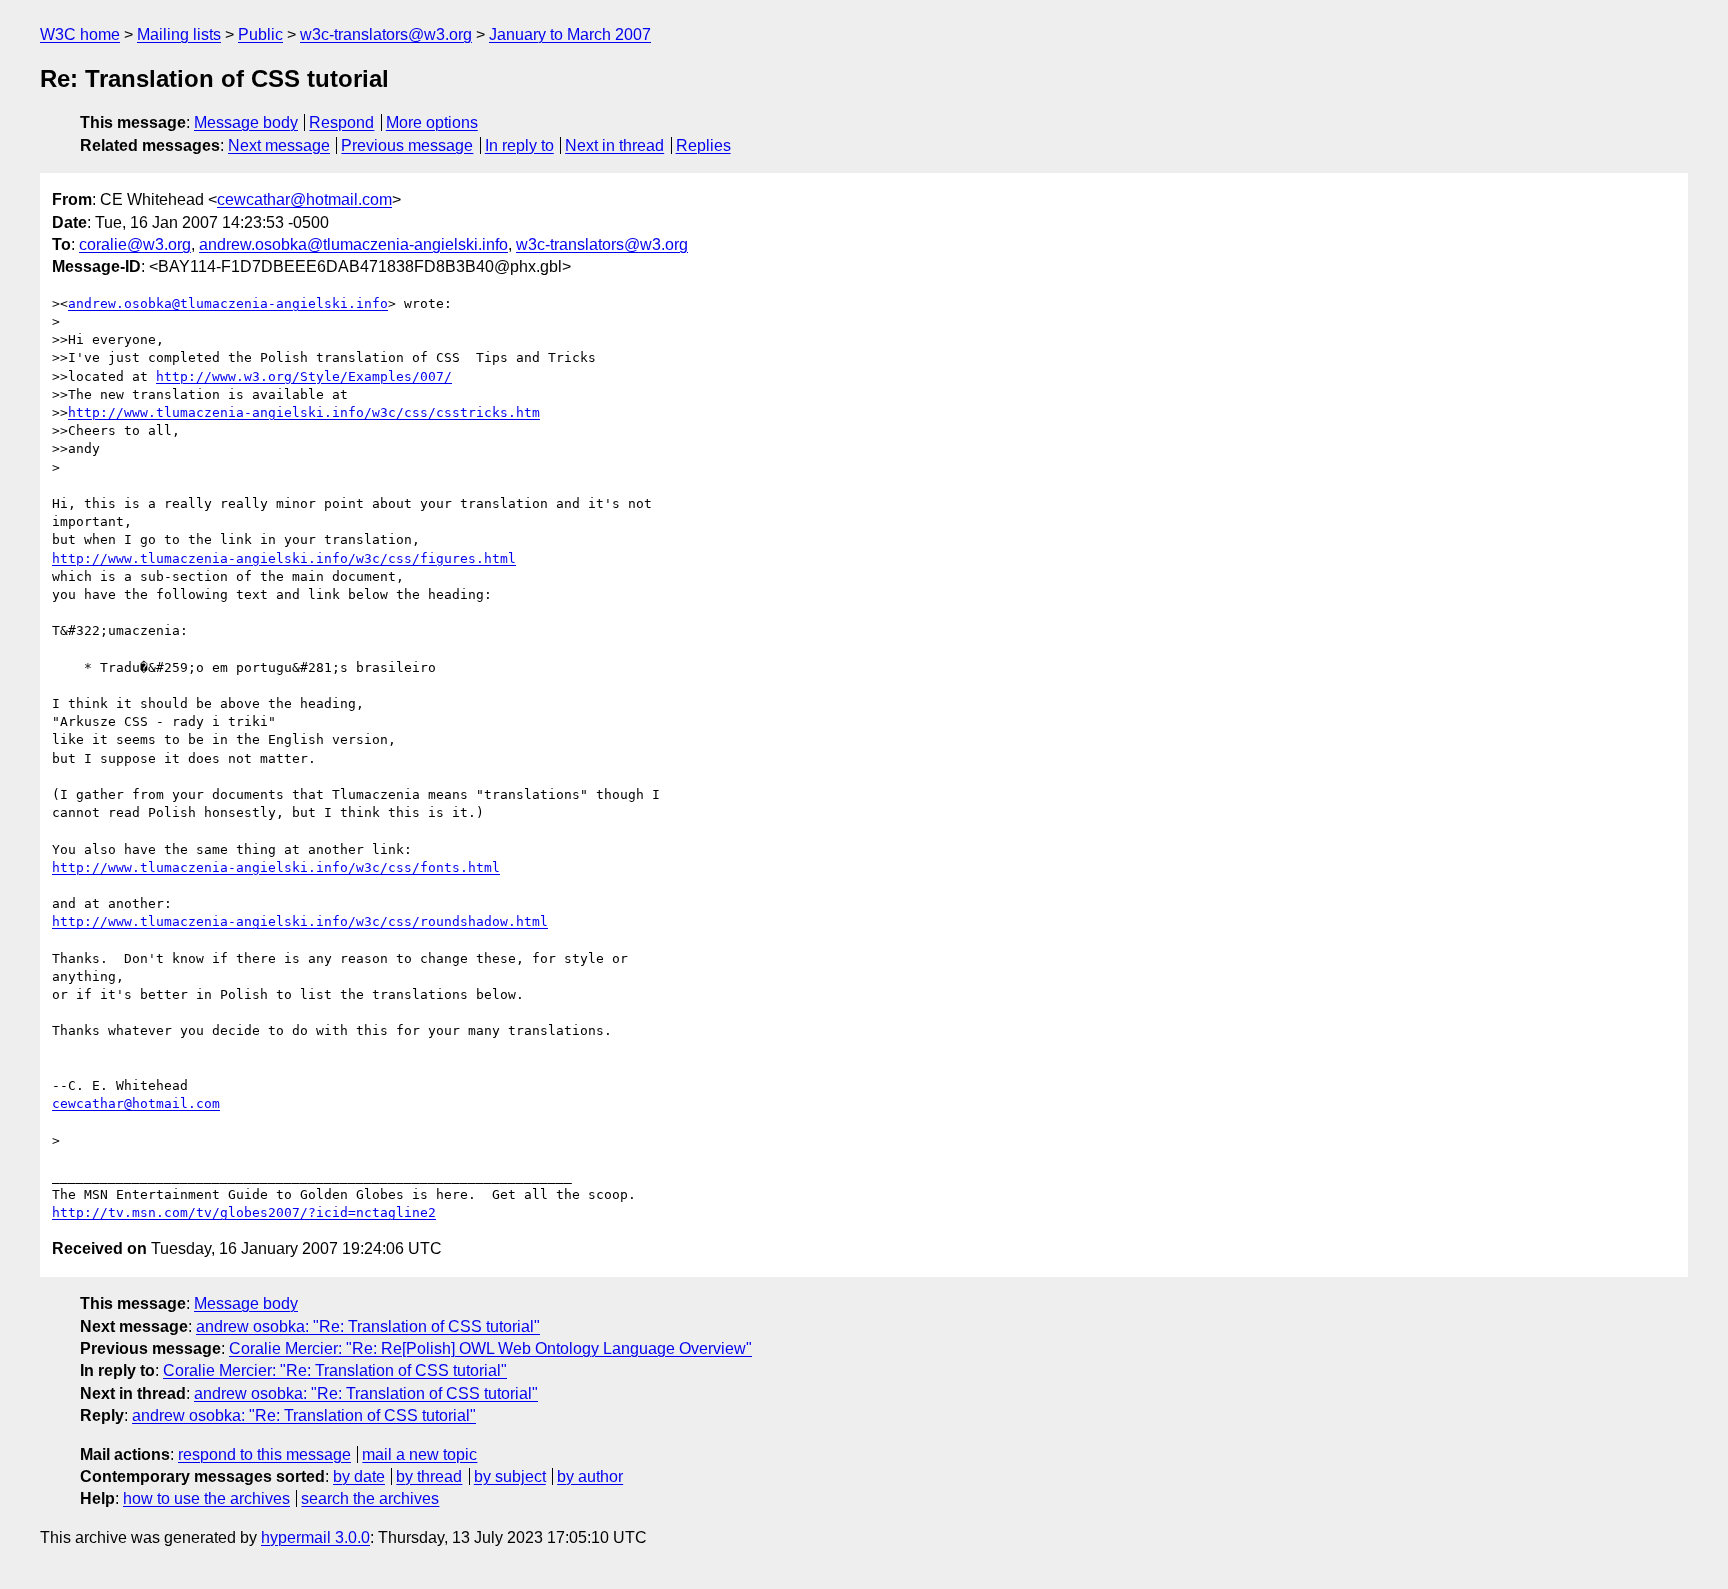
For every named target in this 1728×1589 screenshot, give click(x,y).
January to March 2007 (570, 34)
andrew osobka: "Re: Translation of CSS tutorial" (368, 1326)
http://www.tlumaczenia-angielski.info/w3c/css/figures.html (284, 558)
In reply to (519, 145)
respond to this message (264, 1454)
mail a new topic (419, 1454)
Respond (341, 122)
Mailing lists (179, 34)
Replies (703, 145)
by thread (429, 1476)
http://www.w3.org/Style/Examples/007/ (304, 376)
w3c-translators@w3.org (386, 34)
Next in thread (614, 145)
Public (260, 34)
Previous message (407, 145)
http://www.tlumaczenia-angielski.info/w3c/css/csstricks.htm (304, 412)
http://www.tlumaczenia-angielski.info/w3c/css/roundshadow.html (300, 921)
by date (359, 1476)
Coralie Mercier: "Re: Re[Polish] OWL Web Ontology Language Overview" (490, 1348)
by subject (510, 1476)
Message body (246, 122)
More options (432, 122)
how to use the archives (206, 1498)
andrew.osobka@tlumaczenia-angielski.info (353, 244)
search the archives (370, 1498)
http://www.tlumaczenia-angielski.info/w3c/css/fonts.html (276, 867)
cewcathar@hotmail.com (304, 199)
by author (590, 1476)
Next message (279, 145)
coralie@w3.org (135, 244)
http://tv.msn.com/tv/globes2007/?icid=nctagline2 (244, 1212)
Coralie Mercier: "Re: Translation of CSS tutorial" (335, 1370)
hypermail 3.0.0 (315, 1537)
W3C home (80, 34)
